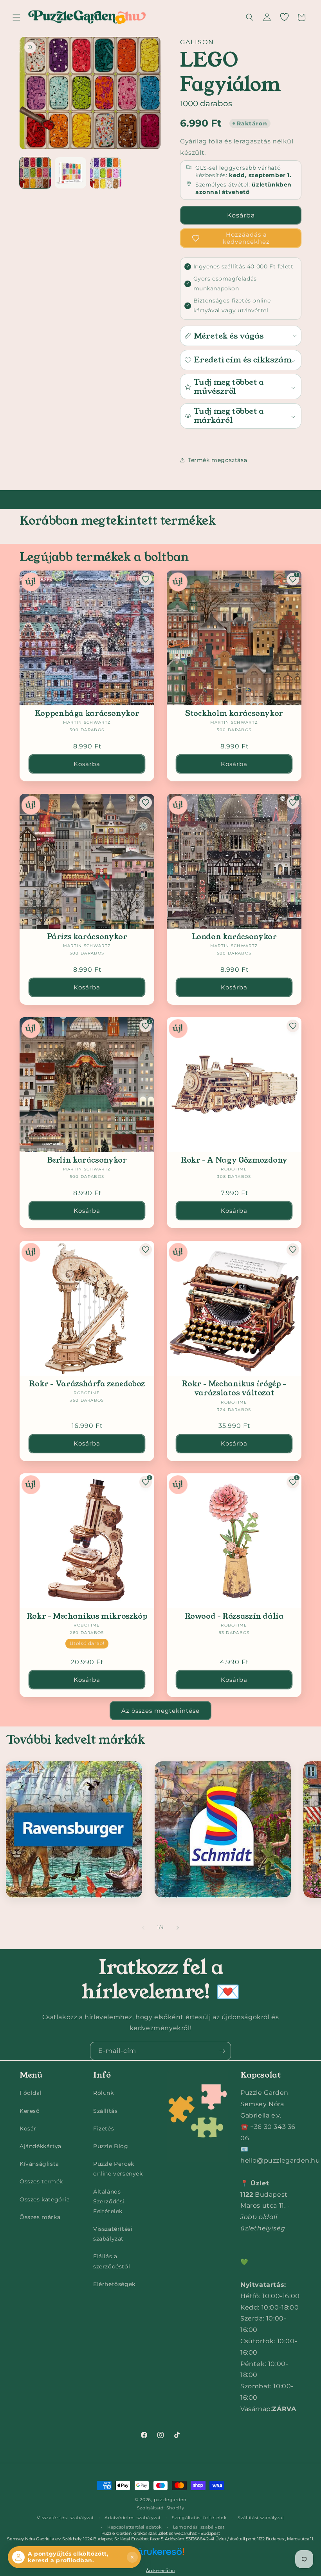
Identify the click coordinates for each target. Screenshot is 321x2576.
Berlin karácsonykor (87, 1160)
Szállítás (105, 2111)
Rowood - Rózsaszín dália (234, 1616)
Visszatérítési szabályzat (113, 2234)
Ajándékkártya (41, 2146)
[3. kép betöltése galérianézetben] (106, 173)
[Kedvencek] (284, 17)
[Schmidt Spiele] (223, 1830)
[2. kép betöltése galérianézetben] (70, 173)
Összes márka (40, 2217)
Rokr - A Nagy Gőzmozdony (234, 1160)
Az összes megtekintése (160, 1711)
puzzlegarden (170, 2500)
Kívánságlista (39, 2164)
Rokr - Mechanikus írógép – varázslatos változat (234, 1389)
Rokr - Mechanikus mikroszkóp (87, 1616)
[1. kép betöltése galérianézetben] (35, 173)
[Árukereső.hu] (160, 2556)
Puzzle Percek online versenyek (118, 2169)
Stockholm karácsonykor (234, 713)
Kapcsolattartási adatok (135, 2527)
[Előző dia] (143, 1928)
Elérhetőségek (114, 2284)
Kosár (28, 2129)
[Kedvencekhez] (146, 579)
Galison (197, 42)
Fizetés (104, 2129)
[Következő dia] (178, 1928)
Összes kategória (45, 2199)
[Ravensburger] (74, 1830)
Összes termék (41, 2181)
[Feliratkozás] (222, 2051)
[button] (16, 17)
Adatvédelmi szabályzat (133, 2518)
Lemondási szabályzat (199, 2527)
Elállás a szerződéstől (112, 2261)
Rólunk (104, 2093)
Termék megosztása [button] (217, 460)
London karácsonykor (234, 937)
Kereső (30, 2111)
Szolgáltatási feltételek (199, 2518)
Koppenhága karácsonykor (87, 713)
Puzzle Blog (111, 2146)
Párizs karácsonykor (87, 937)
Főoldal (31, 2093)
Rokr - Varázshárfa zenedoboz (87, 1384)
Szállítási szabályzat (261, 2518)
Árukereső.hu (160, 2571)
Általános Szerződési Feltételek (109, 2201)
